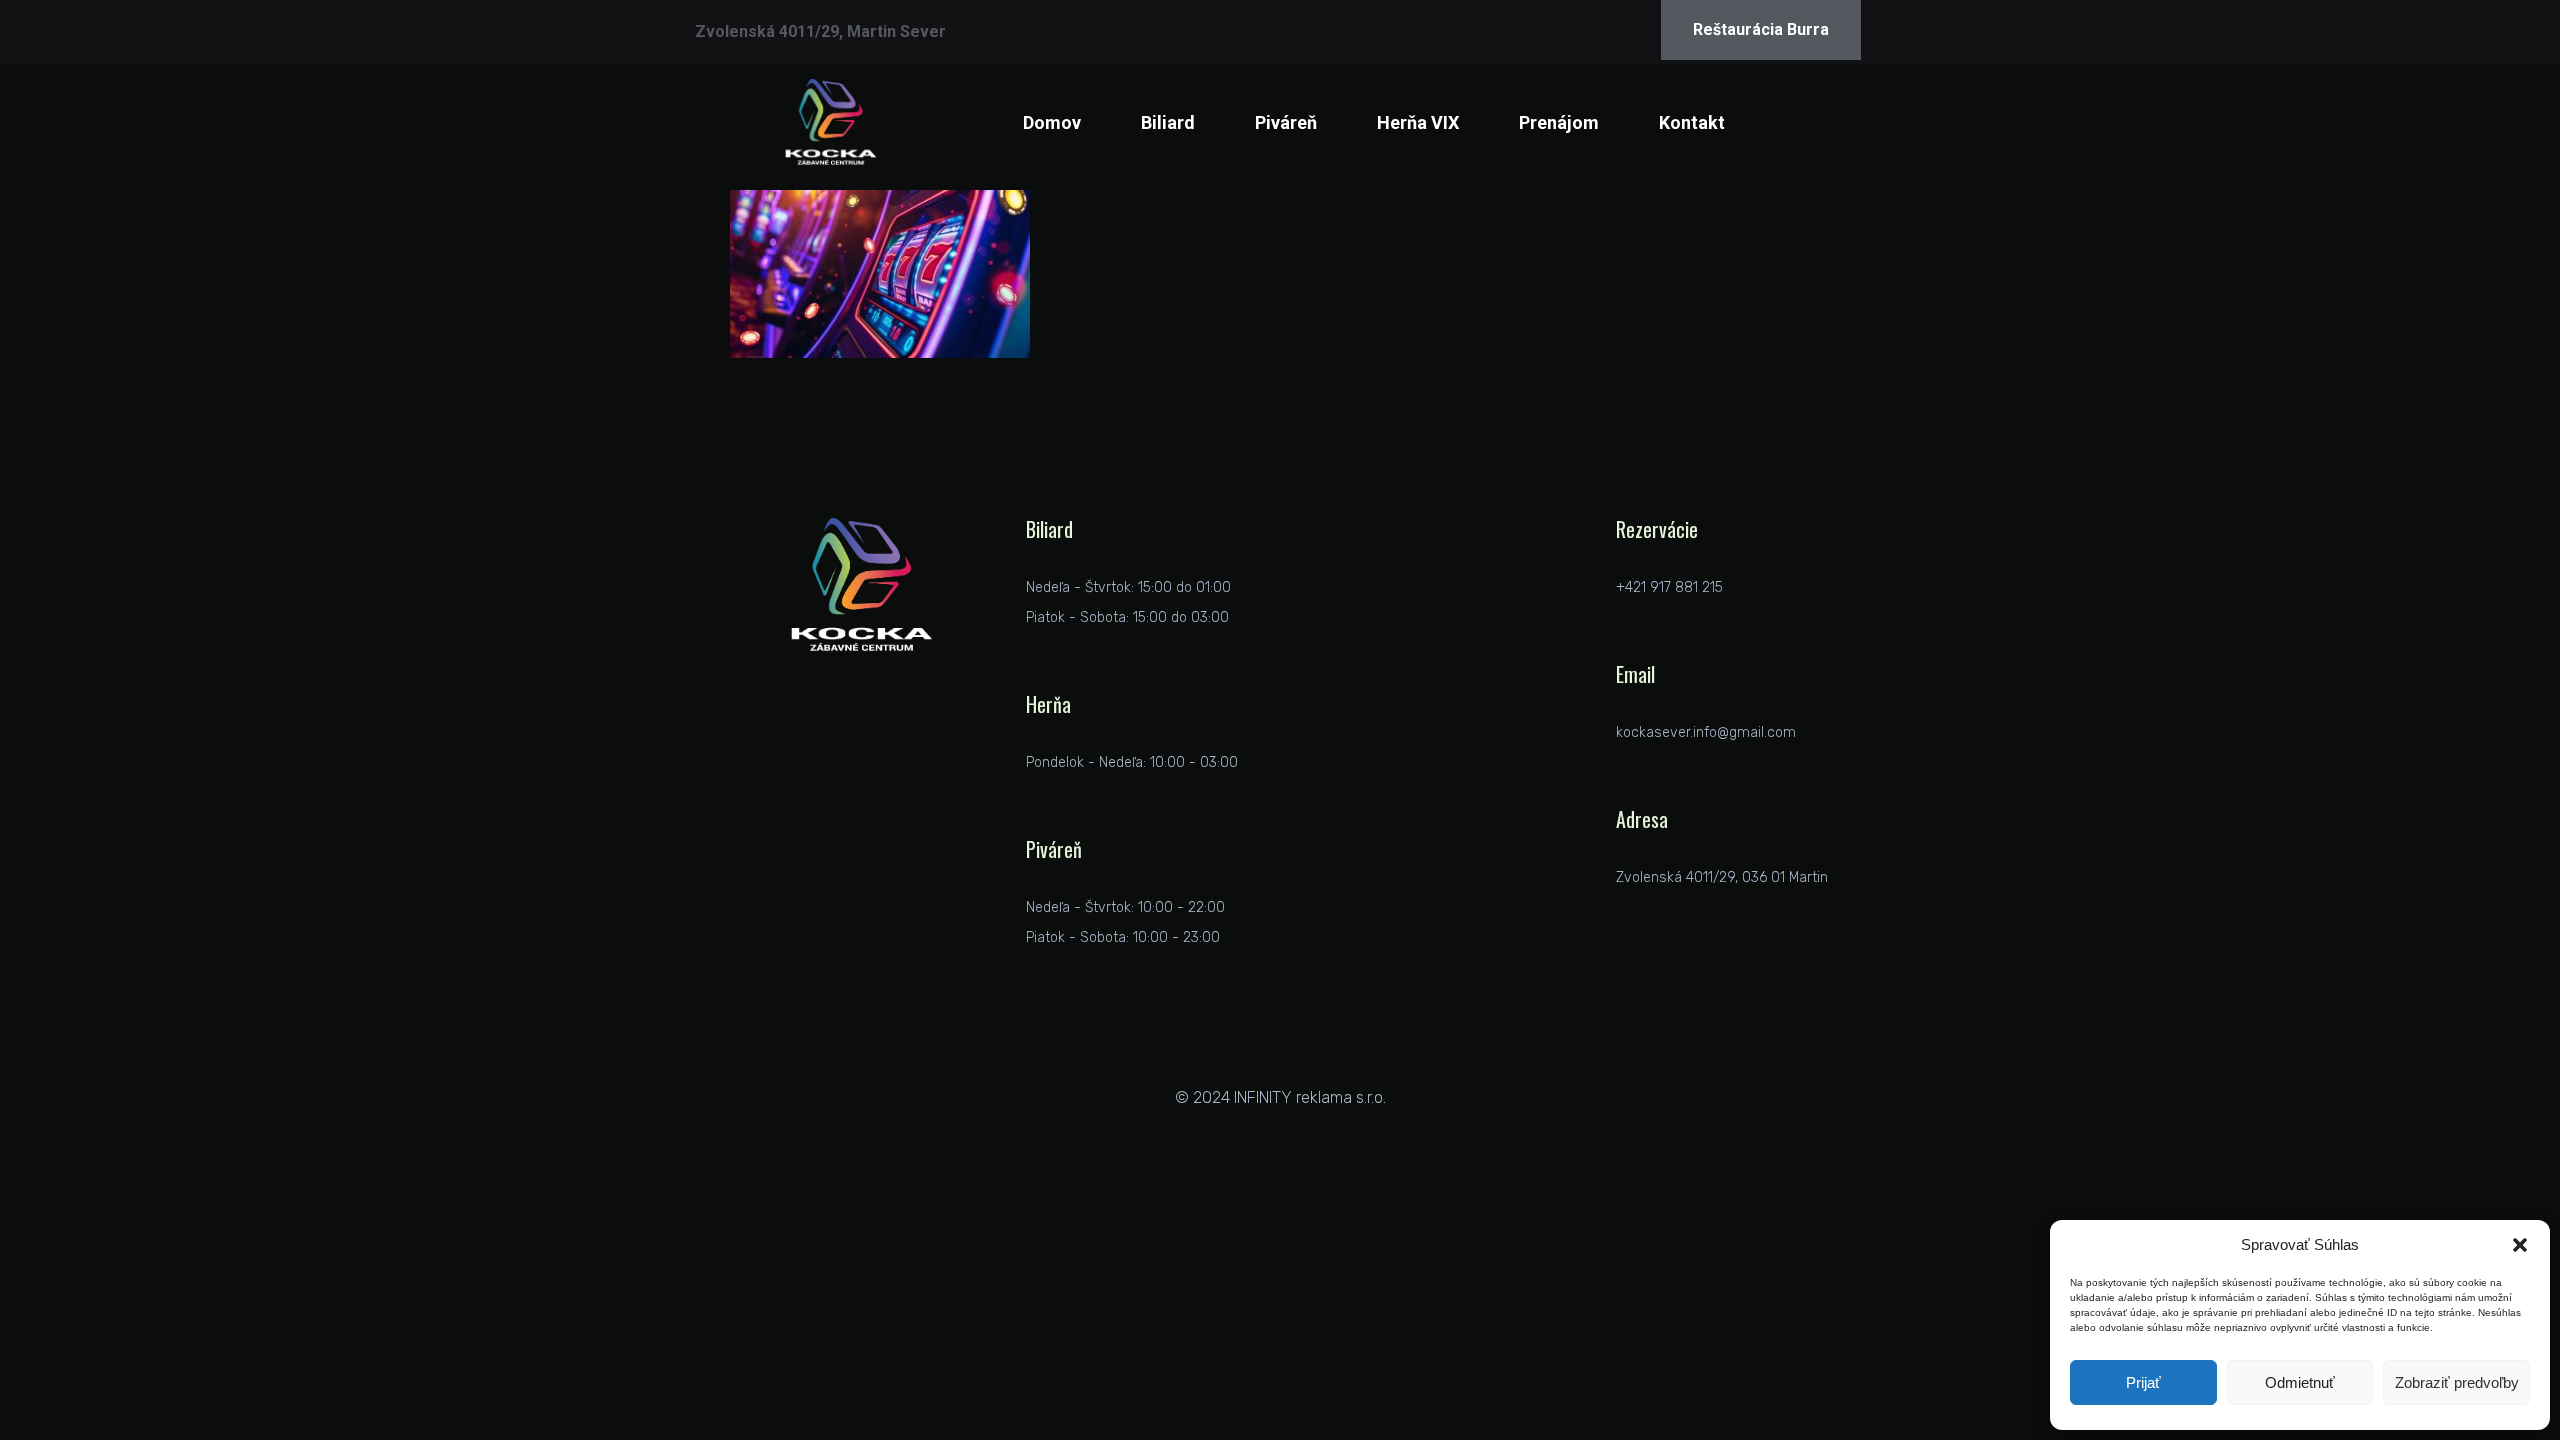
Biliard (1168, 122)
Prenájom (1559, 122)
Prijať (2143, 1382)
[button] (2520, 1245)
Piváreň (1286, 122)
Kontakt (1692, 122)
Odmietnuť (2300, 1382)
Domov (1052, 122)
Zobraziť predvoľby (2457, 1382)
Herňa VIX (1418, 122)
